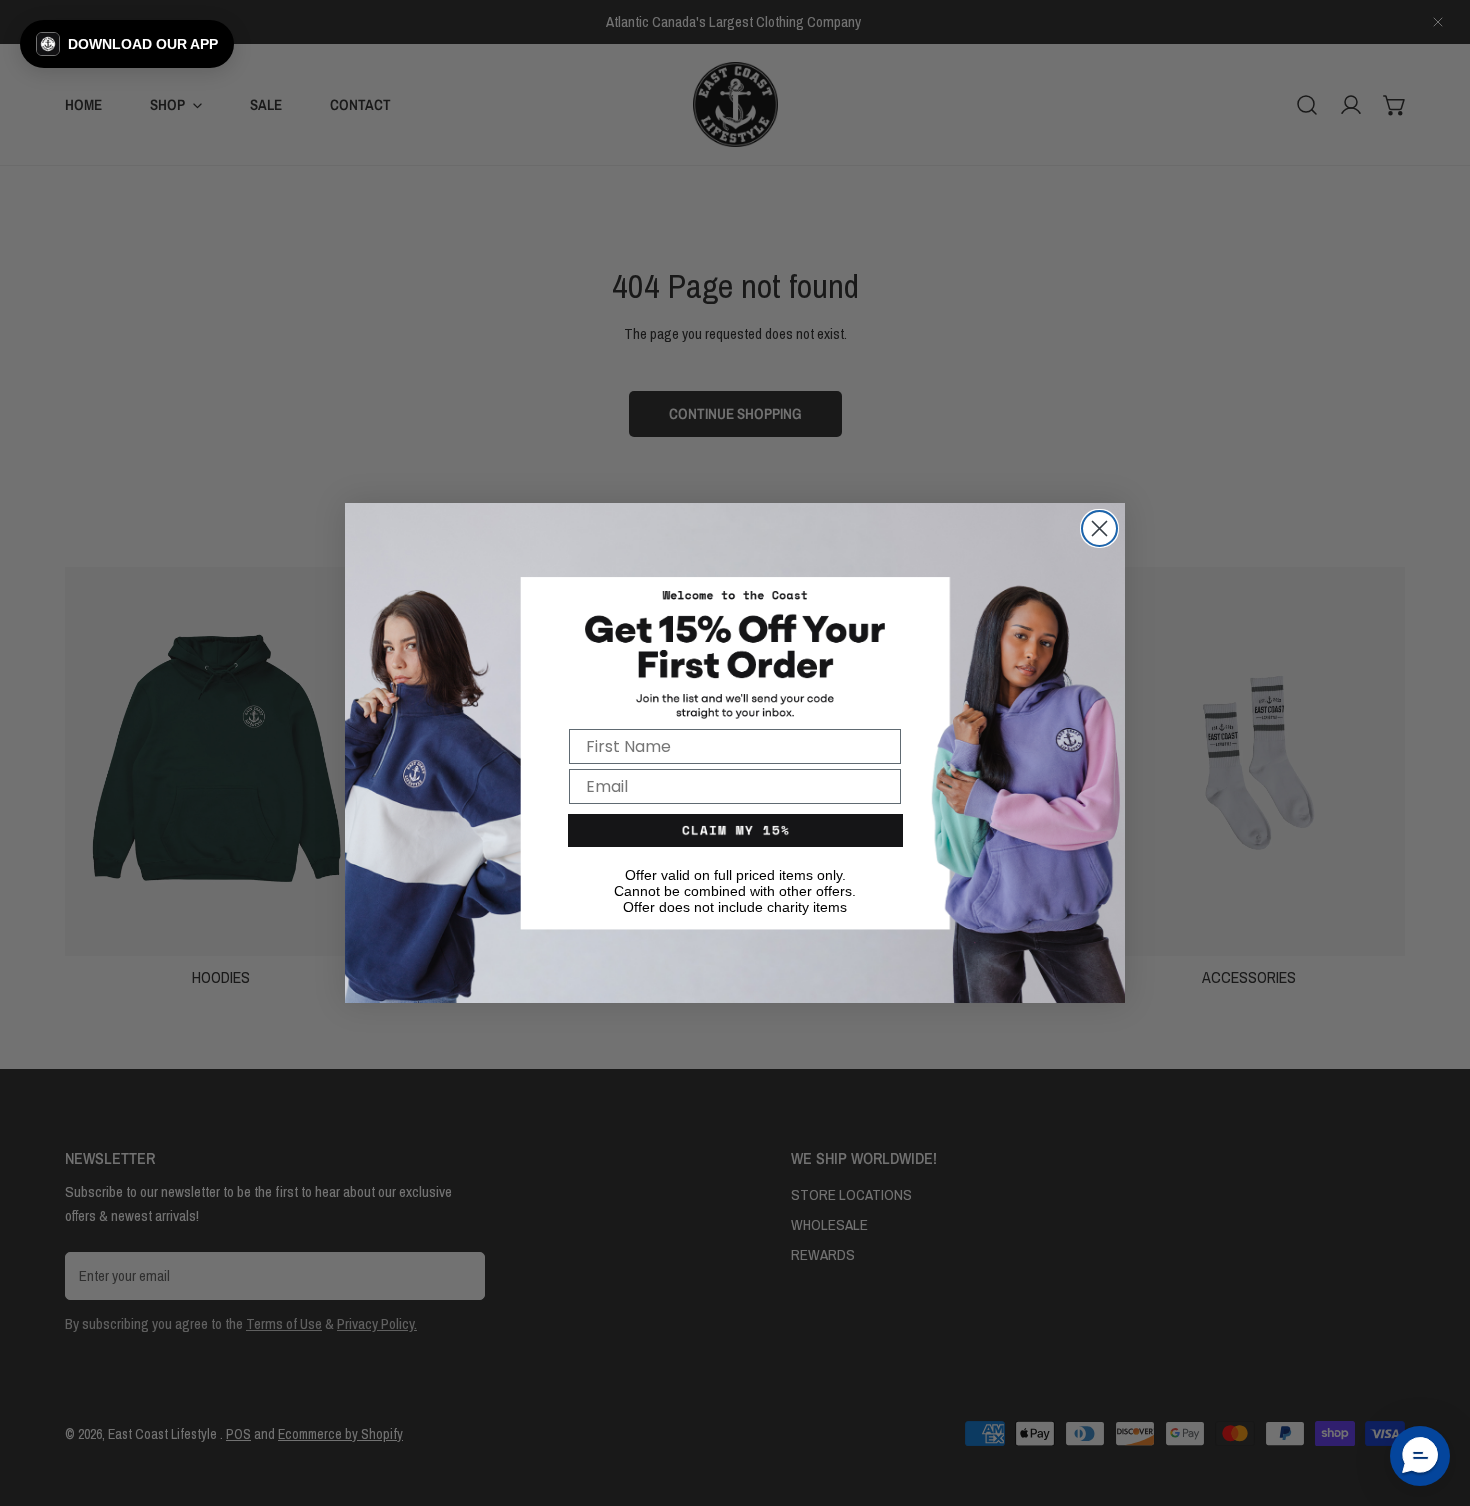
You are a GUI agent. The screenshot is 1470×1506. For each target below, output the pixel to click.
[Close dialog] (1099, 528)
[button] (127, 44)
